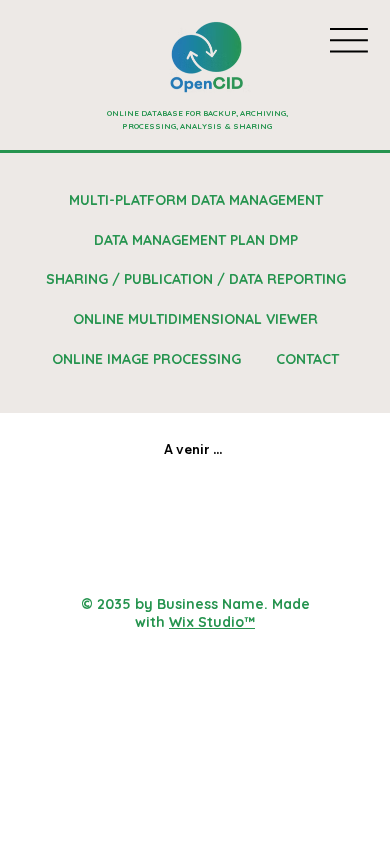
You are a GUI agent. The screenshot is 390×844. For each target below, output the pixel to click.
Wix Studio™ (212, 622)
